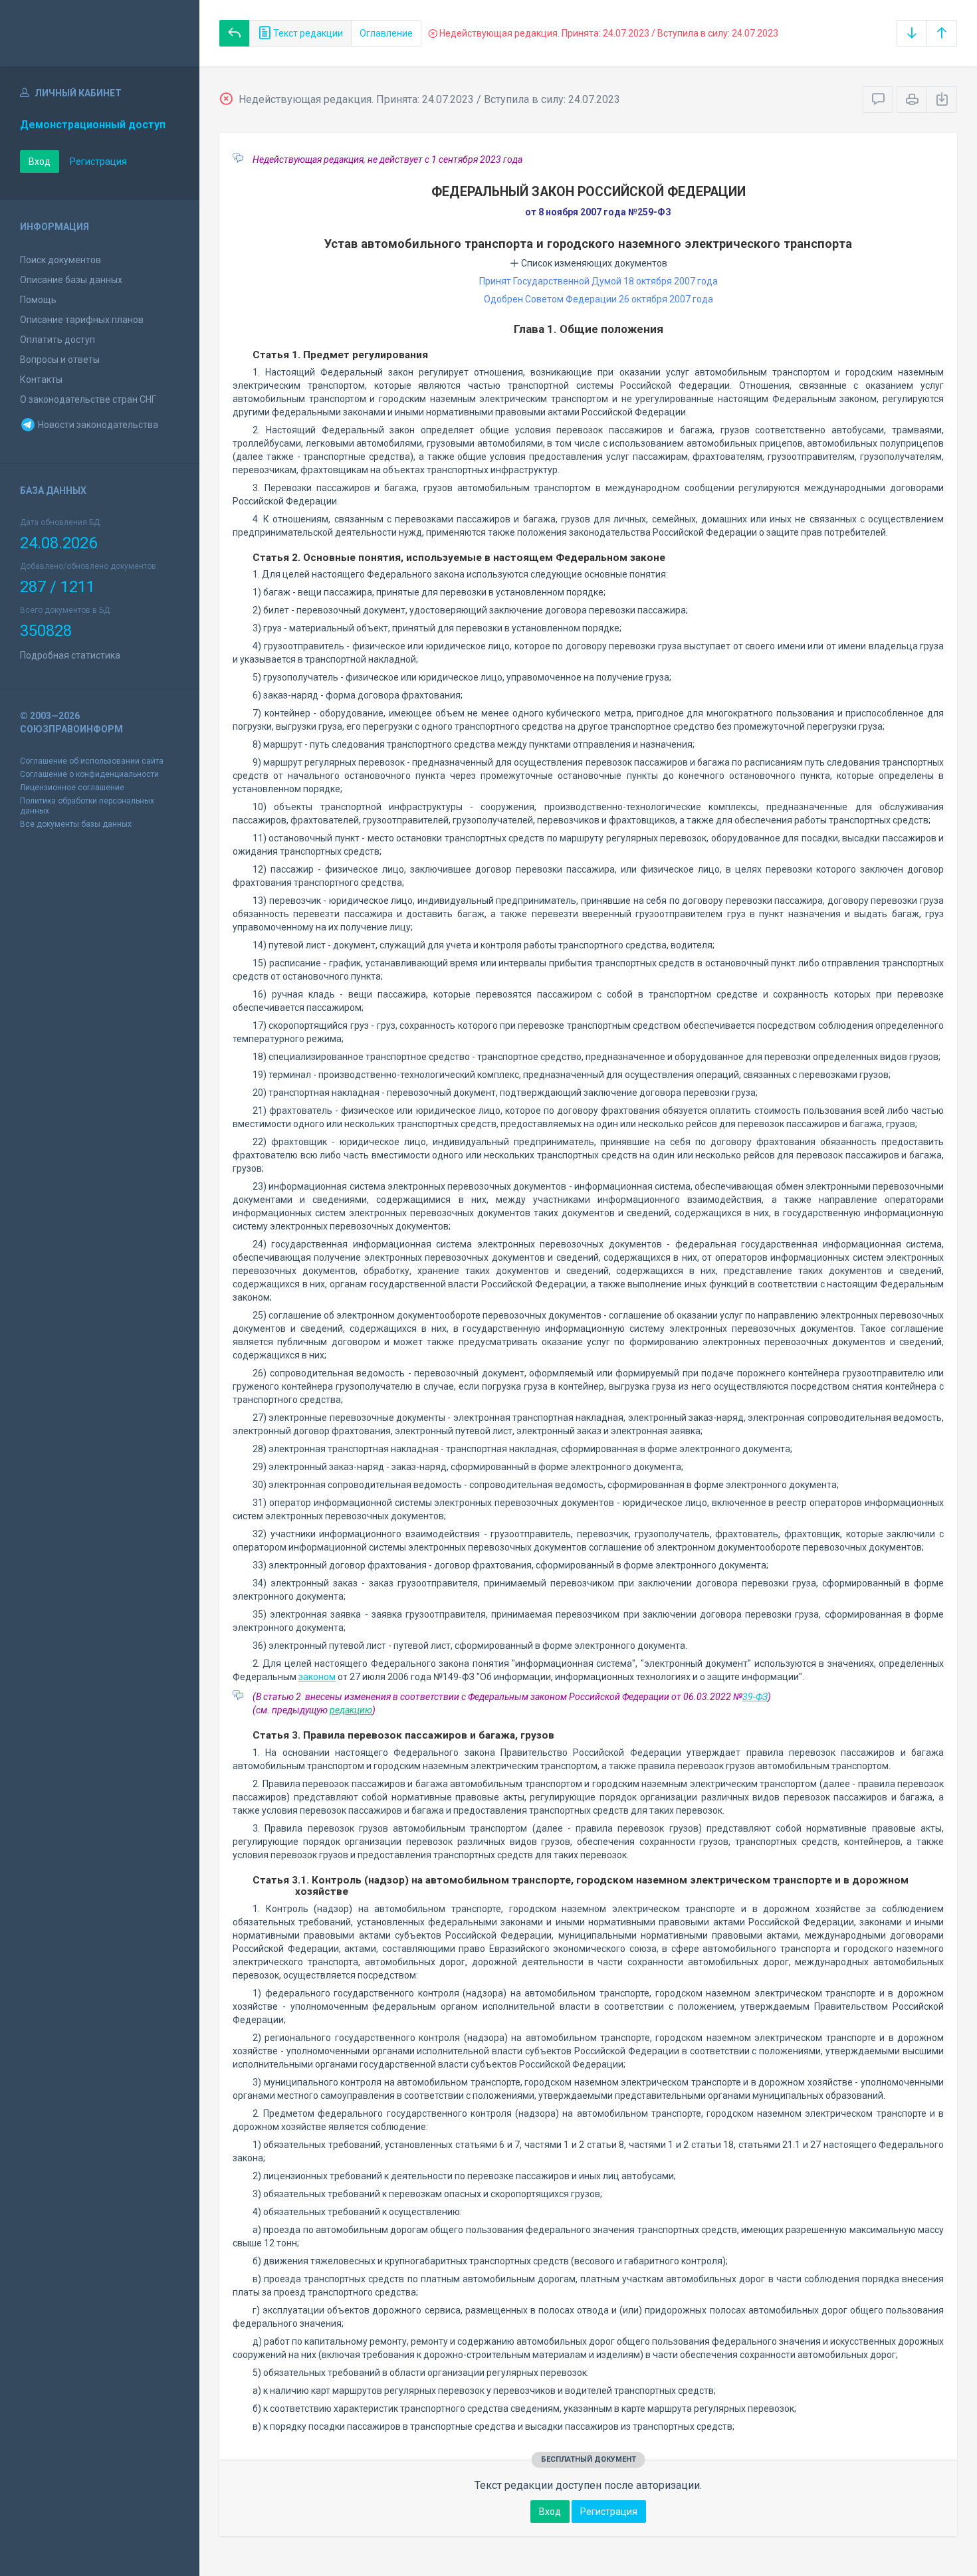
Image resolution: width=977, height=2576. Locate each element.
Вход (40, 161)
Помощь (38, 300)
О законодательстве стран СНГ (88, 399)
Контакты (41, 379)
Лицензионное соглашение (72, 788)
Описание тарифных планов (82, 320)
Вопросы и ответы (60, 360)
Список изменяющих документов (593, 263)
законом (317, 1677)
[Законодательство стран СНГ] (100, 33)
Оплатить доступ (57, 340)
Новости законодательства (97, 425)
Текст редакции (307, 33)
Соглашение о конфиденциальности (89, 774)
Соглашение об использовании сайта (92, 761)
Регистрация (98, 161)
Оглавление (386, 33)
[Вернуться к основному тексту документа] (235, 33)
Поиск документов (60, 260)
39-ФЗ (755, 1697)
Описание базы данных (71, 280)
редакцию (351, 1710)
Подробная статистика (70, 655)
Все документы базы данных (76, 824)
